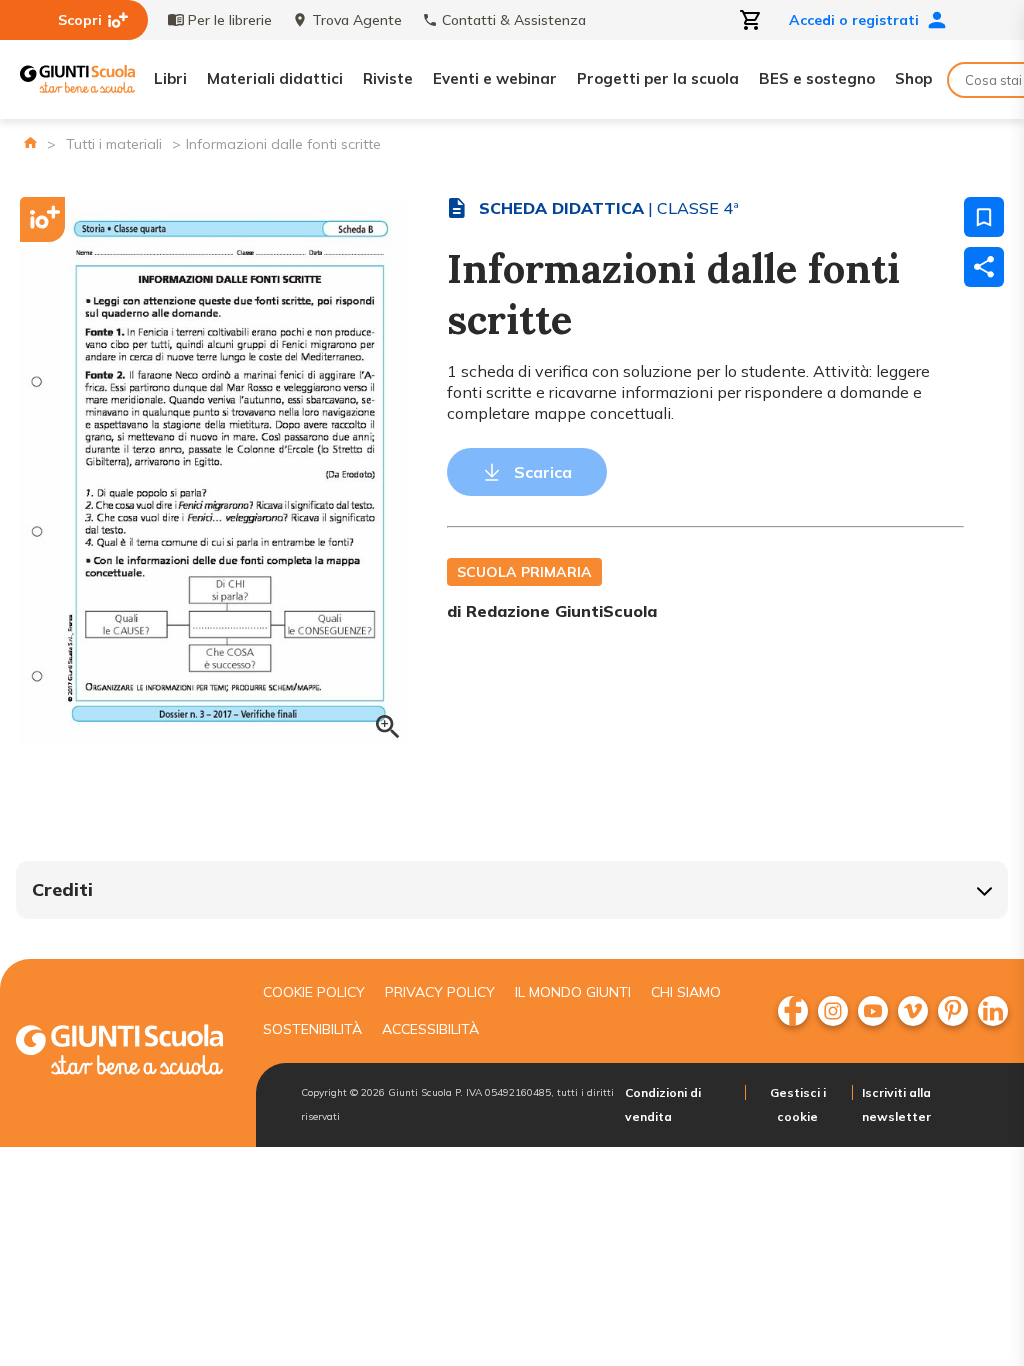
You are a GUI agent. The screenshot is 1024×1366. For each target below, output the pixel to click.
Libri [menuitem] (170, 78)
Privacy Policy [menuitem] (440, 992)
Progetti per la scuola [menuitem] (658, 78)
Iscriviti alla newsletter (896, 1104)
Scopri (80, 20)
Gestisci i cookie (798, 1104)
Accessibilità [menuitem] (430, 1029)
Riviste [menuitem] (388, 78)
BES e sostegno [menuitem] (817, 78)
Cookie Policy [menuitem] (314, 992)
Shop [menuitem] (913, 78)
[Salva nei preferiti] (984, 217)
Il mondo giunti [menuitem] (573, 992)
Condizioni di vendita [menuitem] (663, 1104)
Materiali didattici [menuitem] (275, 78)
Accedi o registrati (854, 20)
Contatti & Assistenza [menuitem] (514, 20)
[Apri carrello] (751, 20)
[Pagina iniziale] (30, 142)
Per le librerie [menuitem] (230, 20)
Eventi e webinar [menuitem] (495, 78)
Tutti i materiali (114, 144)
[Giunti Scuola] (77, 79)
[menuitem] (793, 1011)
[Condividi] (984, 267)
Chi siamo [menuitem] (686, 992)
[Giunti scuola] (119, 1052)
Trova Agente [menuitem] (357, 20)
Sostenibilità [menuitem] (312, 1029)
